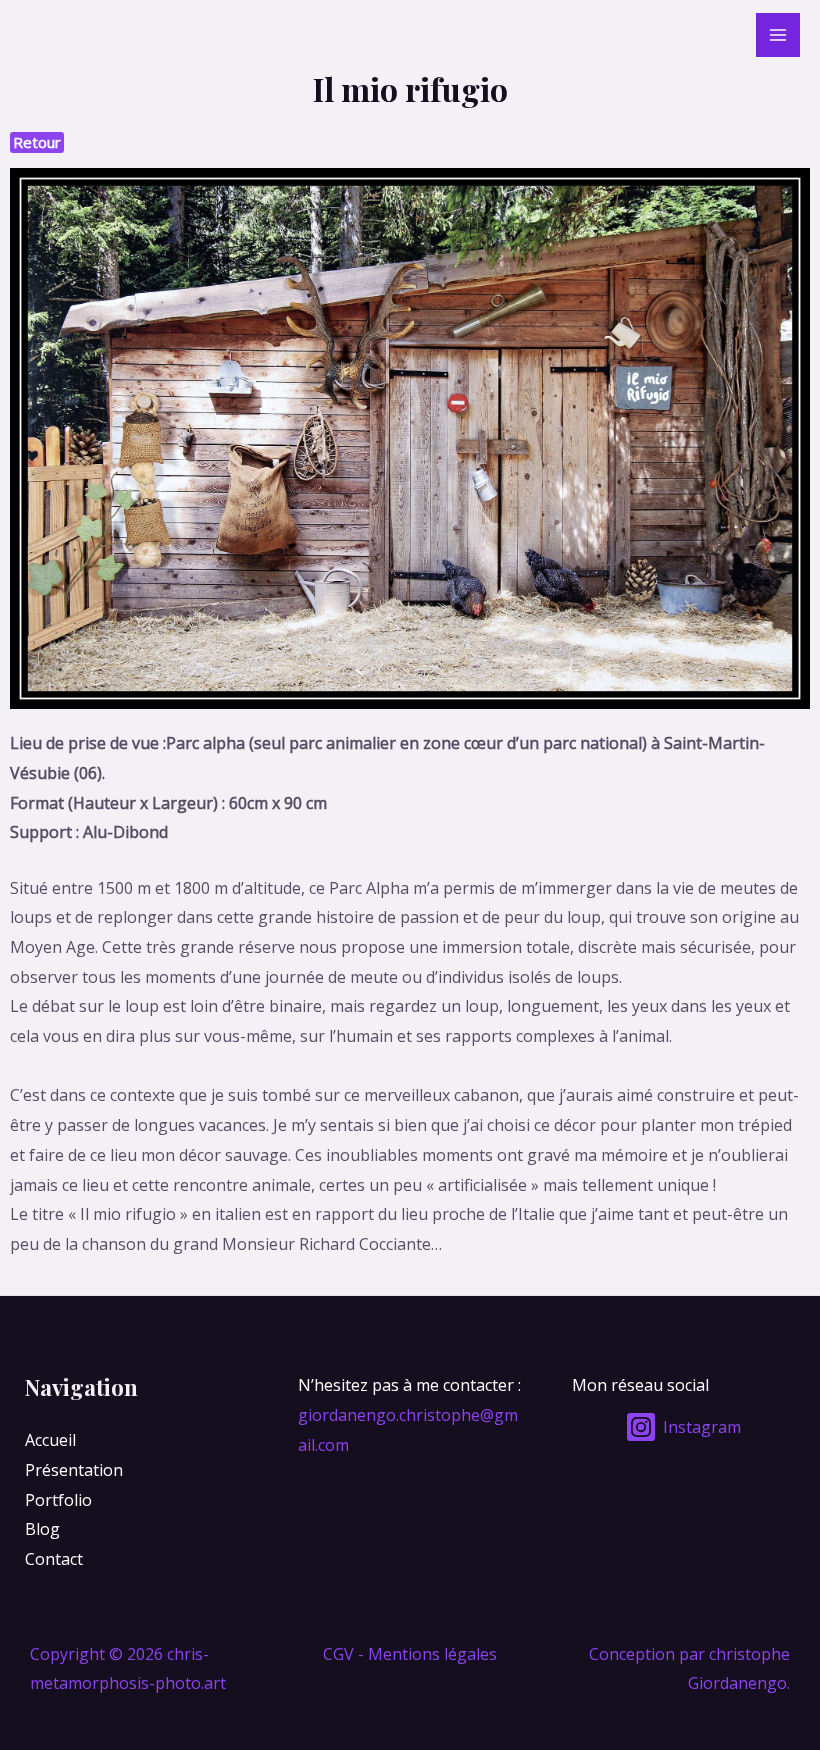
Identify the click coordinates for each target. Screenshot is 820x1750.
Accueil (50, 1440)
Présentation (74, 1470)
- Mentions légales (427, 1654)
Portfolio (58, 1500)
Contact (54, 1559)
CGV (338, 1654)
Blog (42, 1529)
